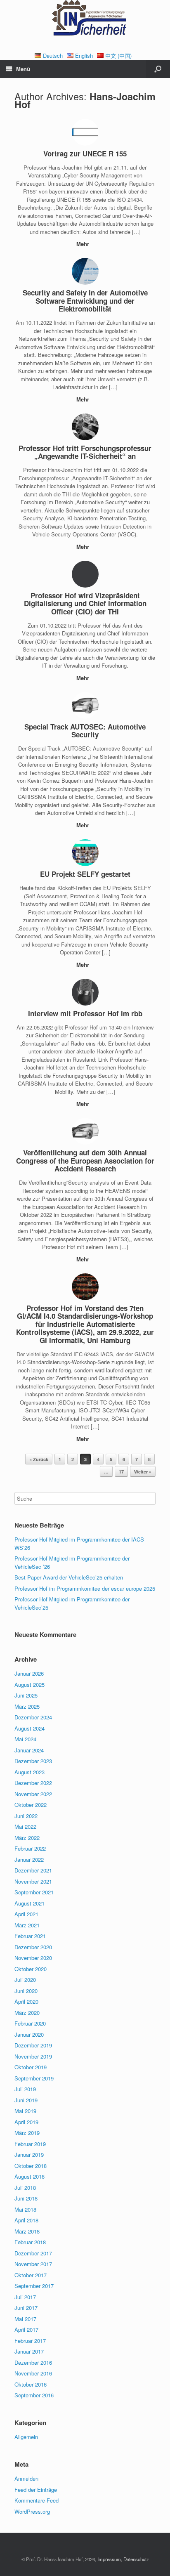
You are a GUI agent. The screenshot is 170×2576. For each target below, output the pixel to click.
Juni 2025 (26, 1695)
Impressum (109, 2559)
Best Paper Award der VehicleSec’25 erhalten (69, 1577)
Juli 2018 (25, 2188)
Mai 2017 (25, 2319)
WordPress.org (32, 2511)
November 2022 (33, 1794)
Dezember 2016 (33, 2362)
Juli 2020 (25, 1980)
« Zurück (39, 1459)
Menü (23, 69)
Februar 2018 (30, 2242)
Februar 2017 (30, 2341)
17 (121, 1472)
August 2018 (30, 2176)
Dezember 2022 (33, 1783)
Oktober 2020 (31, 1969)
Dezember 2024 (33, 1717)
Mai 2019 (25, 2111)
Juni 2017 (26, 2308)
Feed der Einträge (36, 2490)
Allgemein (26, 2437)
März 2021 (27, 1925)
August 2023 (30, 1772)
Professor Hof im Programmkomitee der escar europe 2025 (85, 1588)
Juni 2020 (26, 1991)
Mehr (84, 244)
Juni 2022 (26, 1816)
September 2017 (34, 2286)
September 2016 (34, 2395)
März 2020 (27, 2013)
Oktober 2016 (31, 2384)
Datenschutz (136, 2559)
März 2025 (27, 1706)
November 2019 (33, 2056)
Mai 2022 (25, 1826)
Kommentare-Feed (37, 2500)
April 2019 (26, 2122)
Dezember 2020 (33, 1947)
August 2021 (30, 1903)
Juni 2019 (26, 2100)
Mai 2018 (25, 2209)
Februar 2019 (30, 2144)
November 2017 (33, 2264)
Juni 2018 (26, 2198)
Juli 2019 (25, 2089)
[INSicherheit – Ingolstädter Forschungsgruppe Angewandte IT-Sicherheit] (85, 20)
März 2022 (27, 1838)
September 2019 (34, 2078)
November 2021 (33, 1881)
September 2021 (34, 1892)
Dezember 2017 (33, 2253)
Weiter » (143, 1472)
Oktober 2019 (31, 2067)
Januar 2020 (29, 2034)
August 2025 (30, 1685)
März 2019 (27, 2133)
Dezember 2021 (33, 1870)
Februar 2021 (30, 1936)
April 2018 (26, 2220)
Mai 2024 (25, 1739)
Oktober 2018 (31, 2166)
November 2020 (33, 1958)
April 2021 (26, 1914)
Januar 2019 (29, 2155)
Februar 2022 (30, 1848)
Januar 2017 (29, 2351)
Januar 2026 (29, 1673)
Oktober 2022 (31, 1805)
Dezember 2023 (33, 1761)
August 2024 (30, 1728)
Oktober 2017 (31, 2275)
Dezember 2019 (33, 2045)
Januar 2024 (29, 1750)
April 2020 (26, 2001)
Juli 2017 (25, 2297)
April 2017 (26, 2329)
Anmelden (26, 2478)
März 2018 (27, 2231)
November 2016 (33, 2373)
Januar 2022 (29, 1859)
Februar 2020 (30, 2023)
